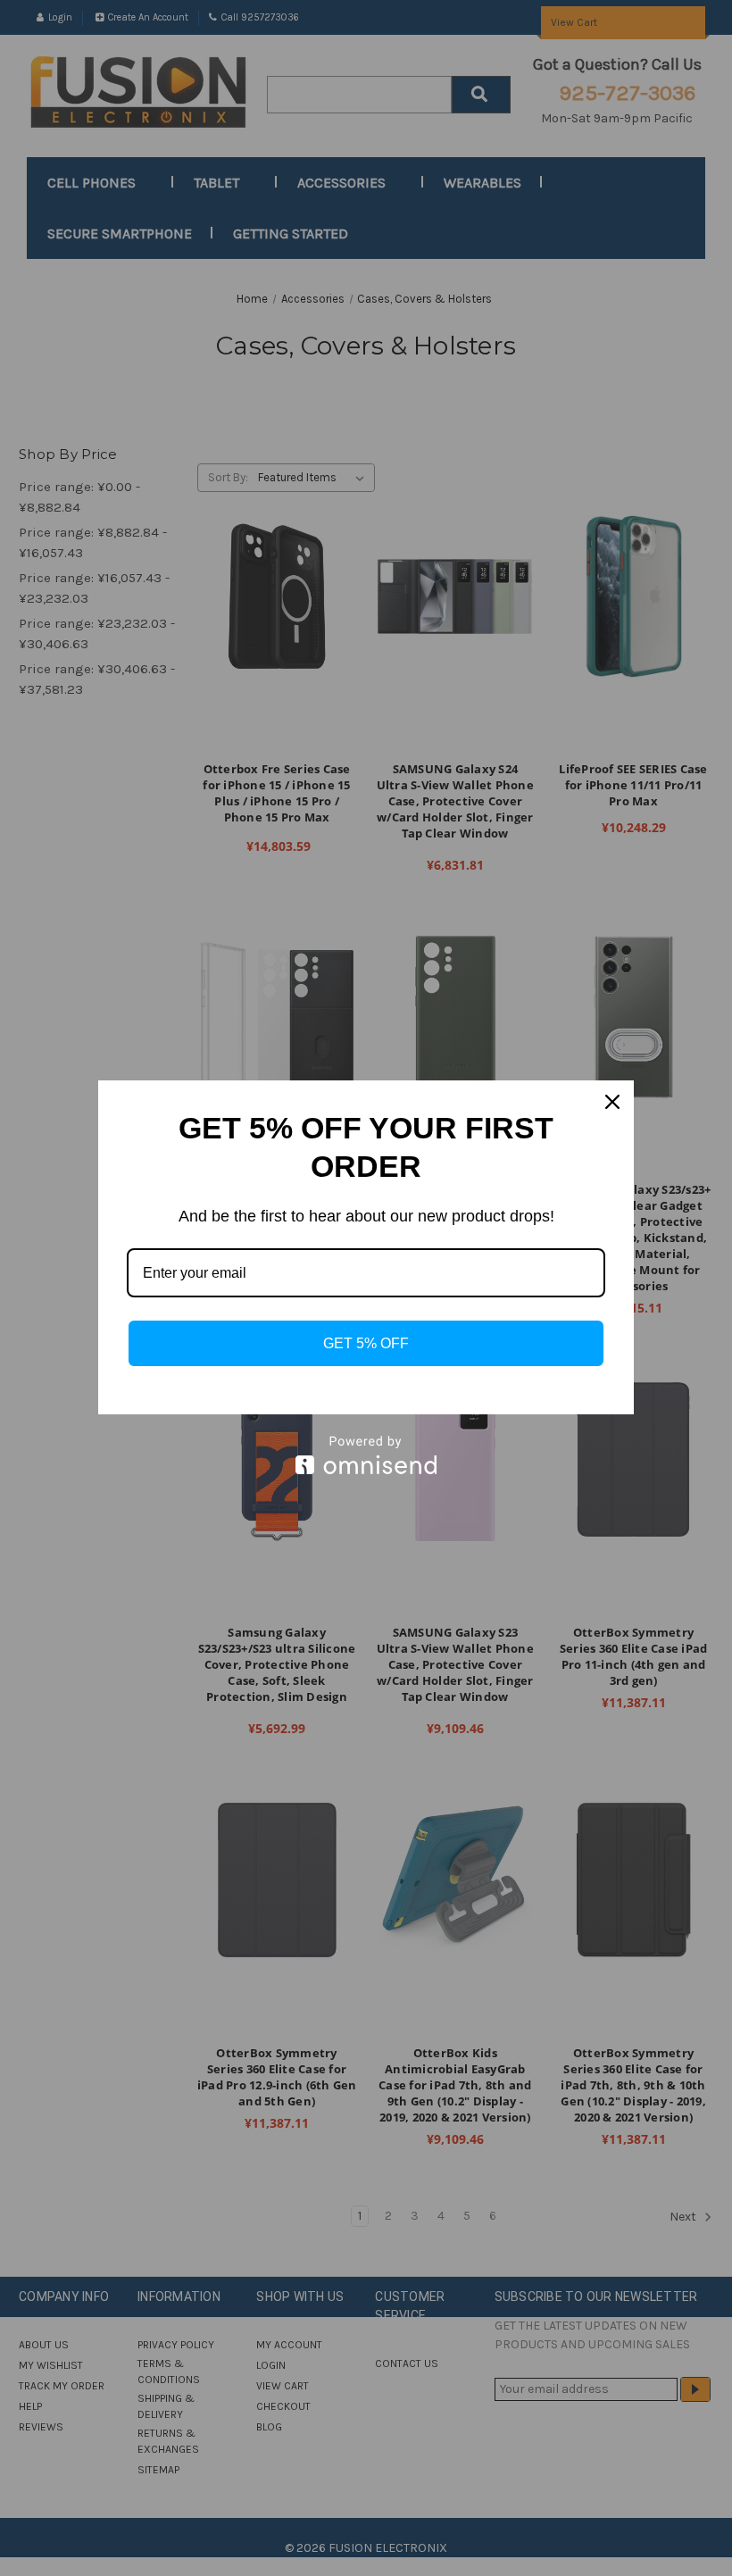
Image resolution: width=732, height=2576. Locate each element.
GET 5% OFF (366, 1343)
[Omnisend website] (366, 1455)
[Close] (612, 1102)
